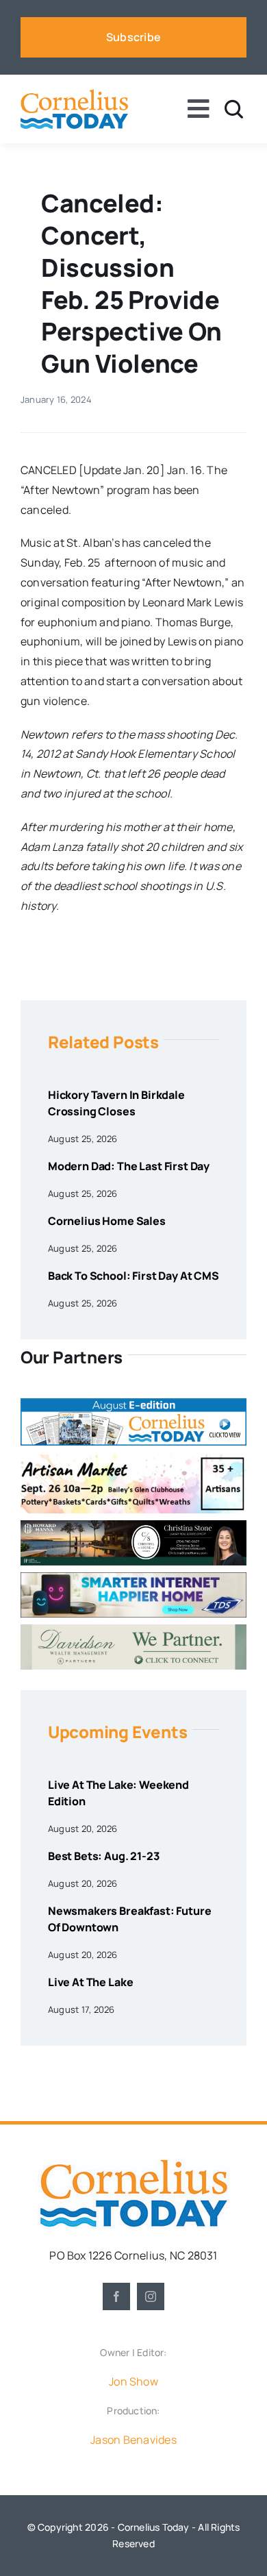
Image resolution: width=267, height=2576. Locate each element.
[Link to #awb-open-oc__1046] (234, 109)
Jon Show (133, 2381)
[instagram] (151, 2296)
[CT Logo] (74, 95)
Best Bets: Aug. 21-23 (104, 1856)
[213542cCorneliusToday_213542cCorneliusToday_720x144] (133, 1578)
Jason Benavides (133, 2440)
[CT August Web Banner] (133, 1404)
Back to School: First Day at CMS (133, 1276)
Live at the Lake (90, 1982)
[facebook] (116, 2296)
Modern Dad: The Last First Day (129, 1166)
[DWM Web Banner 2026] (133, 1630)
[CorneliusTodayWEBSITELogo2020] (133, 2164)
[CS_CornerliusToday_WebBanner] (133, 1526)
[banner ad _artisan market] (133, 1458)
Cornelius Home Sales (107, 1221)
